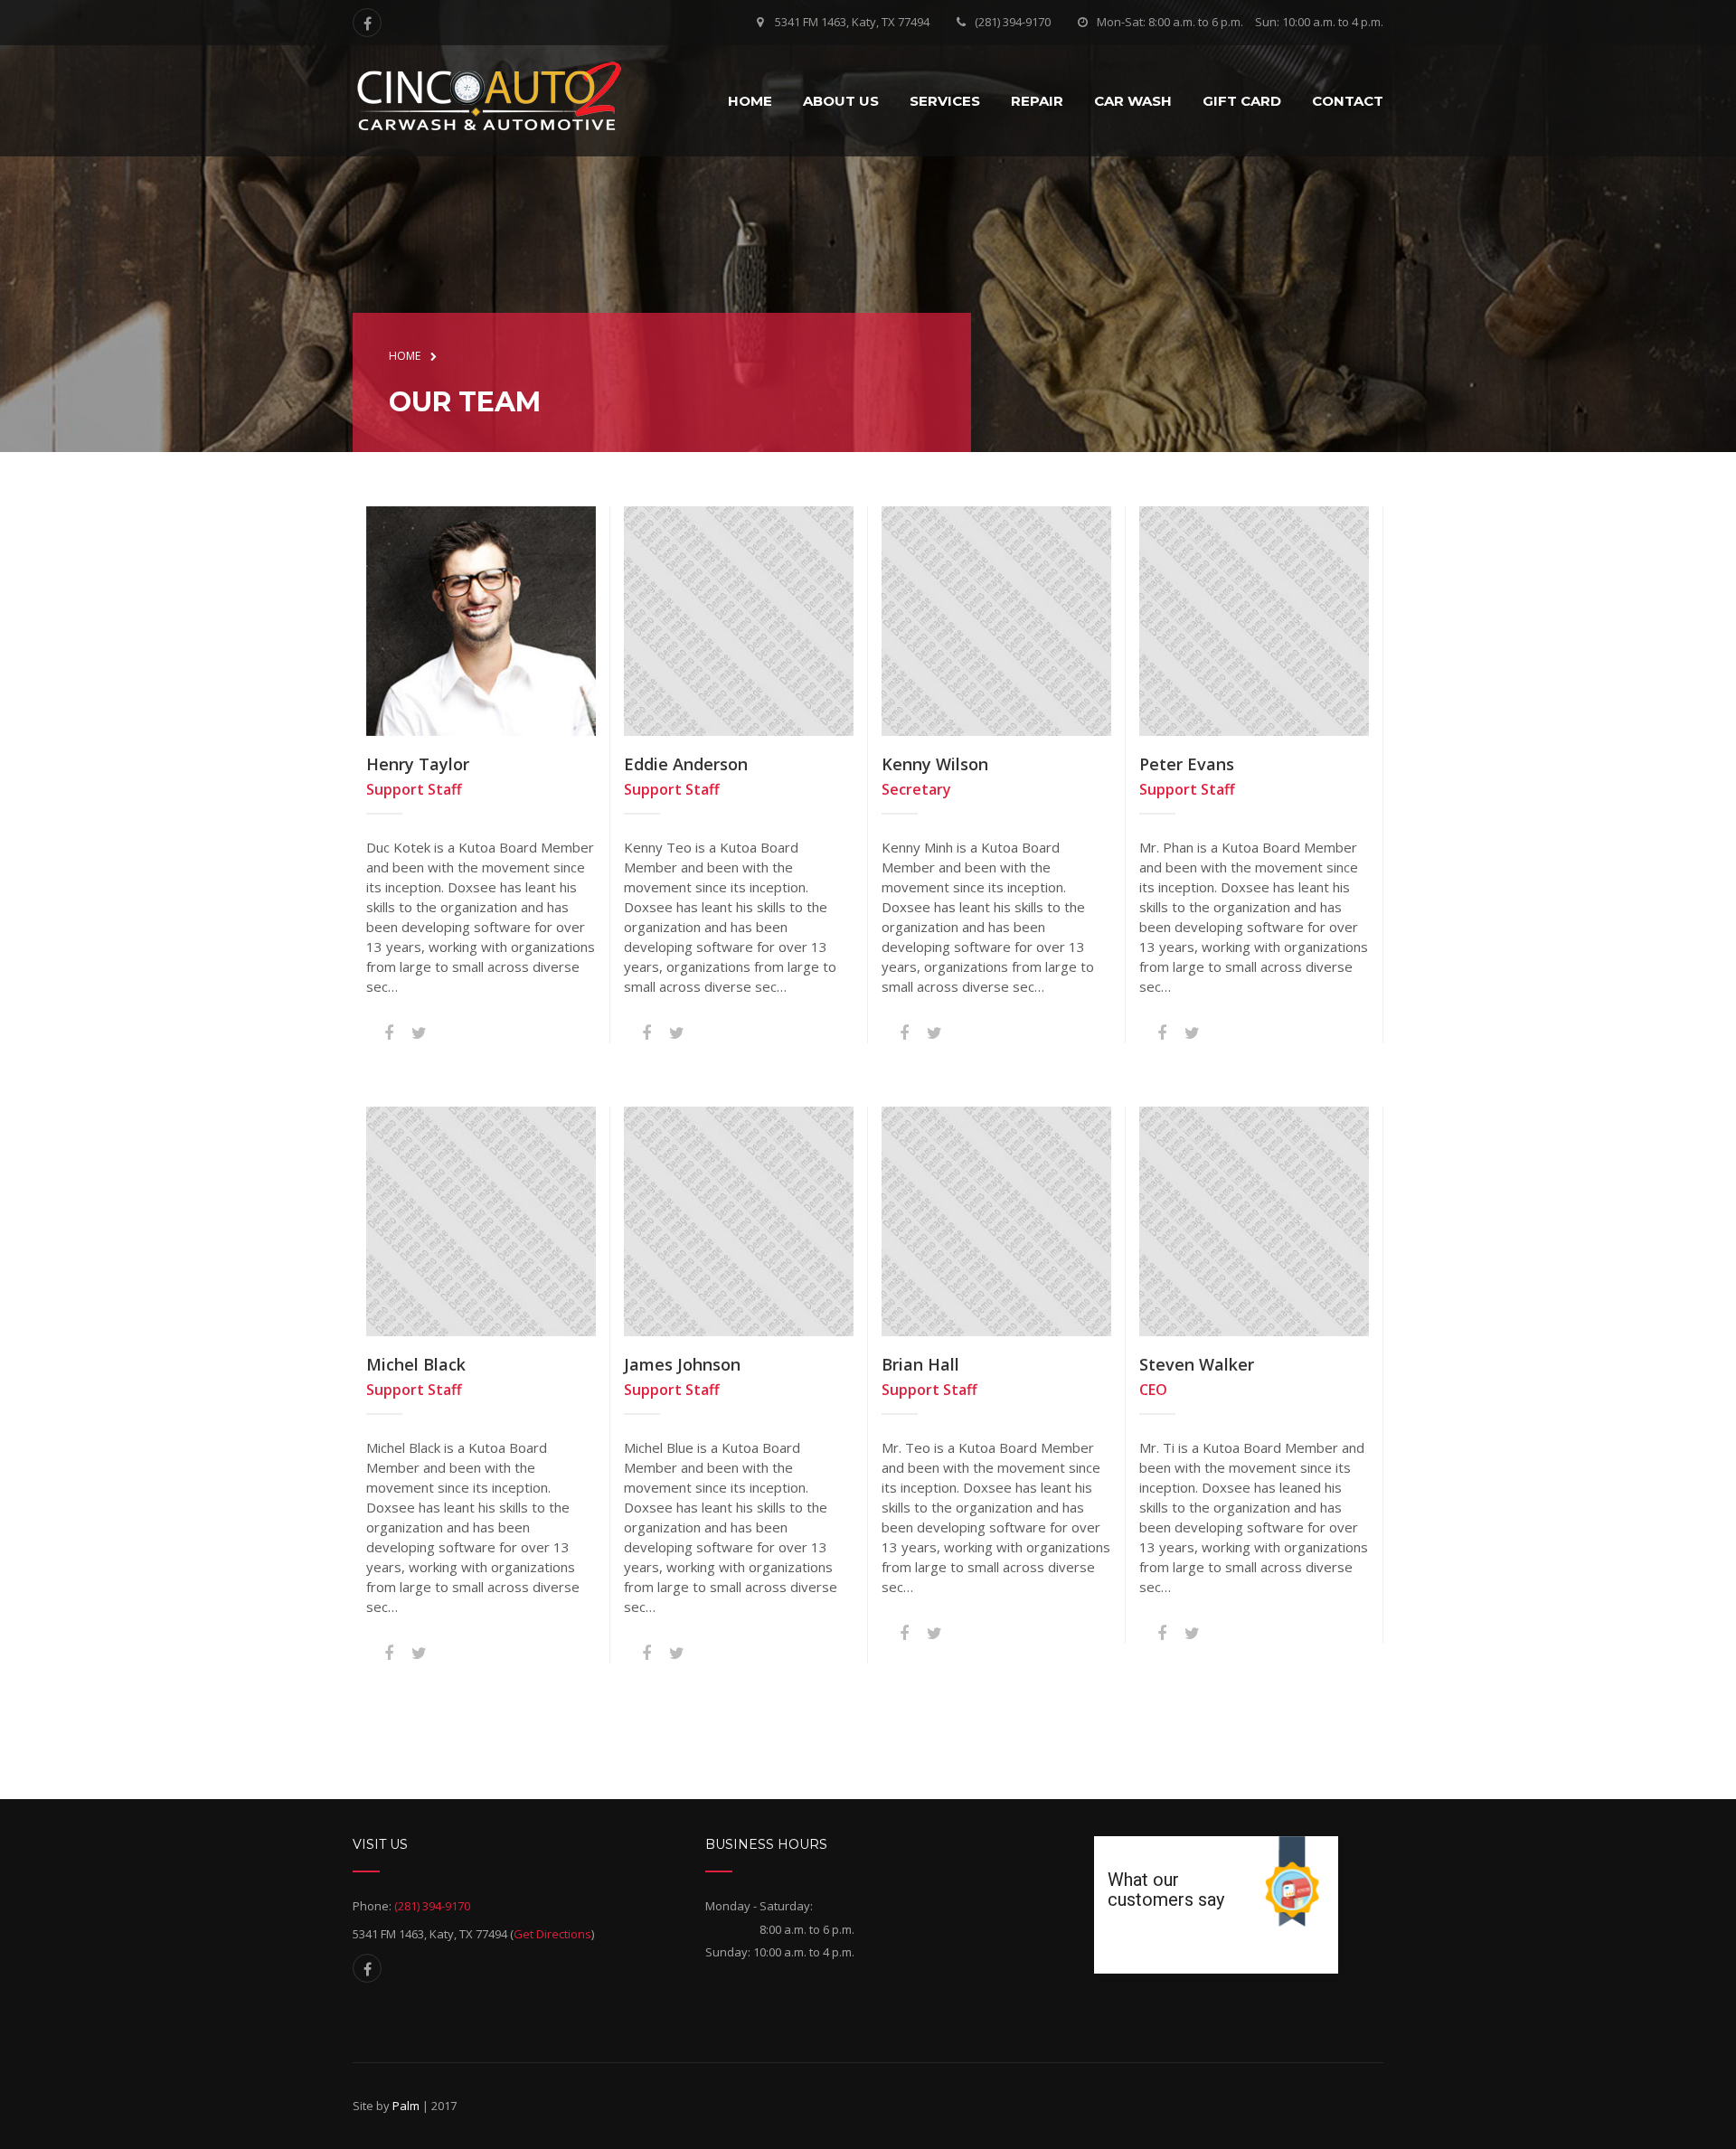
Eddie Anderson (686, 764)
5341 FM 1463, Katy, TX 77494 (852, 22)
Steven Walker (1197, 1364)
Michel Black (416, 1364)
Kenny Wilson (935, 764)
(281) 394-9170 (1013, 22)
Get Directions (552, 1933)
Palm (406, 2106)
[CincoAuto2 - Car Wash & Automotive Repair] (488, 98)
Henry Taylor (418, 764)
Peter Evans (1187, 764)
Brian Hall (920, 1364)
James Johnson (682, 1364)
